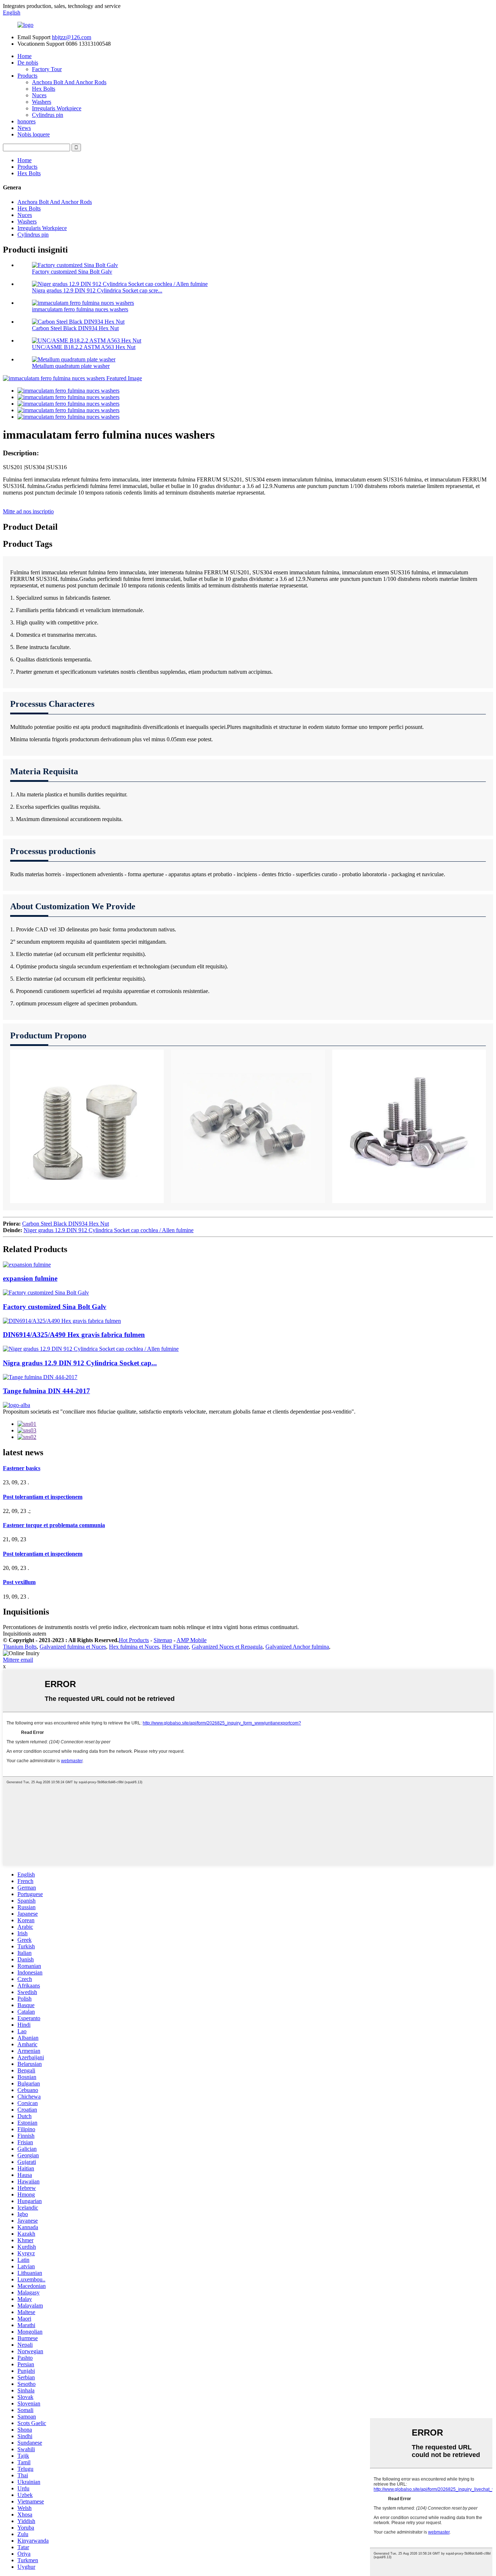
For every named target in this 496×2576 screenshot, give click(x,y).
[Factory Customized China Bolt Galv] (46, 1293)
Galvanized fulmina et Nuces (73, 1647)
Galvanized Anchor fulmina (297, 1647)
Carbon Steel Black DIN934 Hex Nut (75, 328)
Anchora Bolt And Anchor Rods (69, 82)
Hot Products (134, 1640)
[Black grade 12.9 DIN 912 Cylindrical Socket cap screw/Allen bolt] (91, 1349)
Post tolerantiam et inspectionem (43, 1497)
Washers (42, 102)
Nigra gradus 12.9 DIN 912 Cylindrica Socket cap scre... (97, 290)
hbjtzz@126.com (72, 37)
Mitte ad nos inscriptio (28, 511)
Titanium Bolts (20, 1647)
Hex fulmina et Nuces (134, 1647)
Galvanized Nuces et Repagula (227, 1647)
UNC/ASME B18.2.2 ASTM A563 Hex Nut (84, 347)
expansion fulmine (30, 1278)
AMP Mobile (192, 1640)
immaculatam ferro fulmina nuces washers (80, 309)
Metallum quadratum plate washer (71, 366)
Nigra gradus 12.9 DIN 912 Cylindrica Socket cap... (80, 1363)
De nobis (28, 63)
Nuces (39, 95)
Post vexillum (19, 1582)
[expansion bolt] (27, 1265)
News (24, 128)
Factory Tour (47, 69)
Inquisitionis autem (25, 1634)
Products (27, 76)
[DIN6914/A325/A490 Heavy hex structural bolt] (62, 1321)
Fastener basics (22, 1468)
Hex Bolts (44, 89)
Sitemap (163, 1640)
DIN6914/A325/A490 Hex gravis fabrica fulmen (74, 1335)
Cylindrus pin (48, 115)
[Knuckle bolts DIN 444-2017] (40, 1377)
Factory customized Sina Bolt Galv (72, 272)
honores (27, 121)
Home (25, 56)
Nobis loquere (34, 134)
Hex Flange (175, 1647)
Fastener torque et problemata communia (54, 1525)
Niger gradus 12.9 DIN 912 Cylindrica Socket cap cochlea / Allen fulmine (109, 1230)
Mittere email (18, 1660)
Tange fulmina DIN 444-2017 (46, 1391)
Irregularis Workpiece (57, 108)
